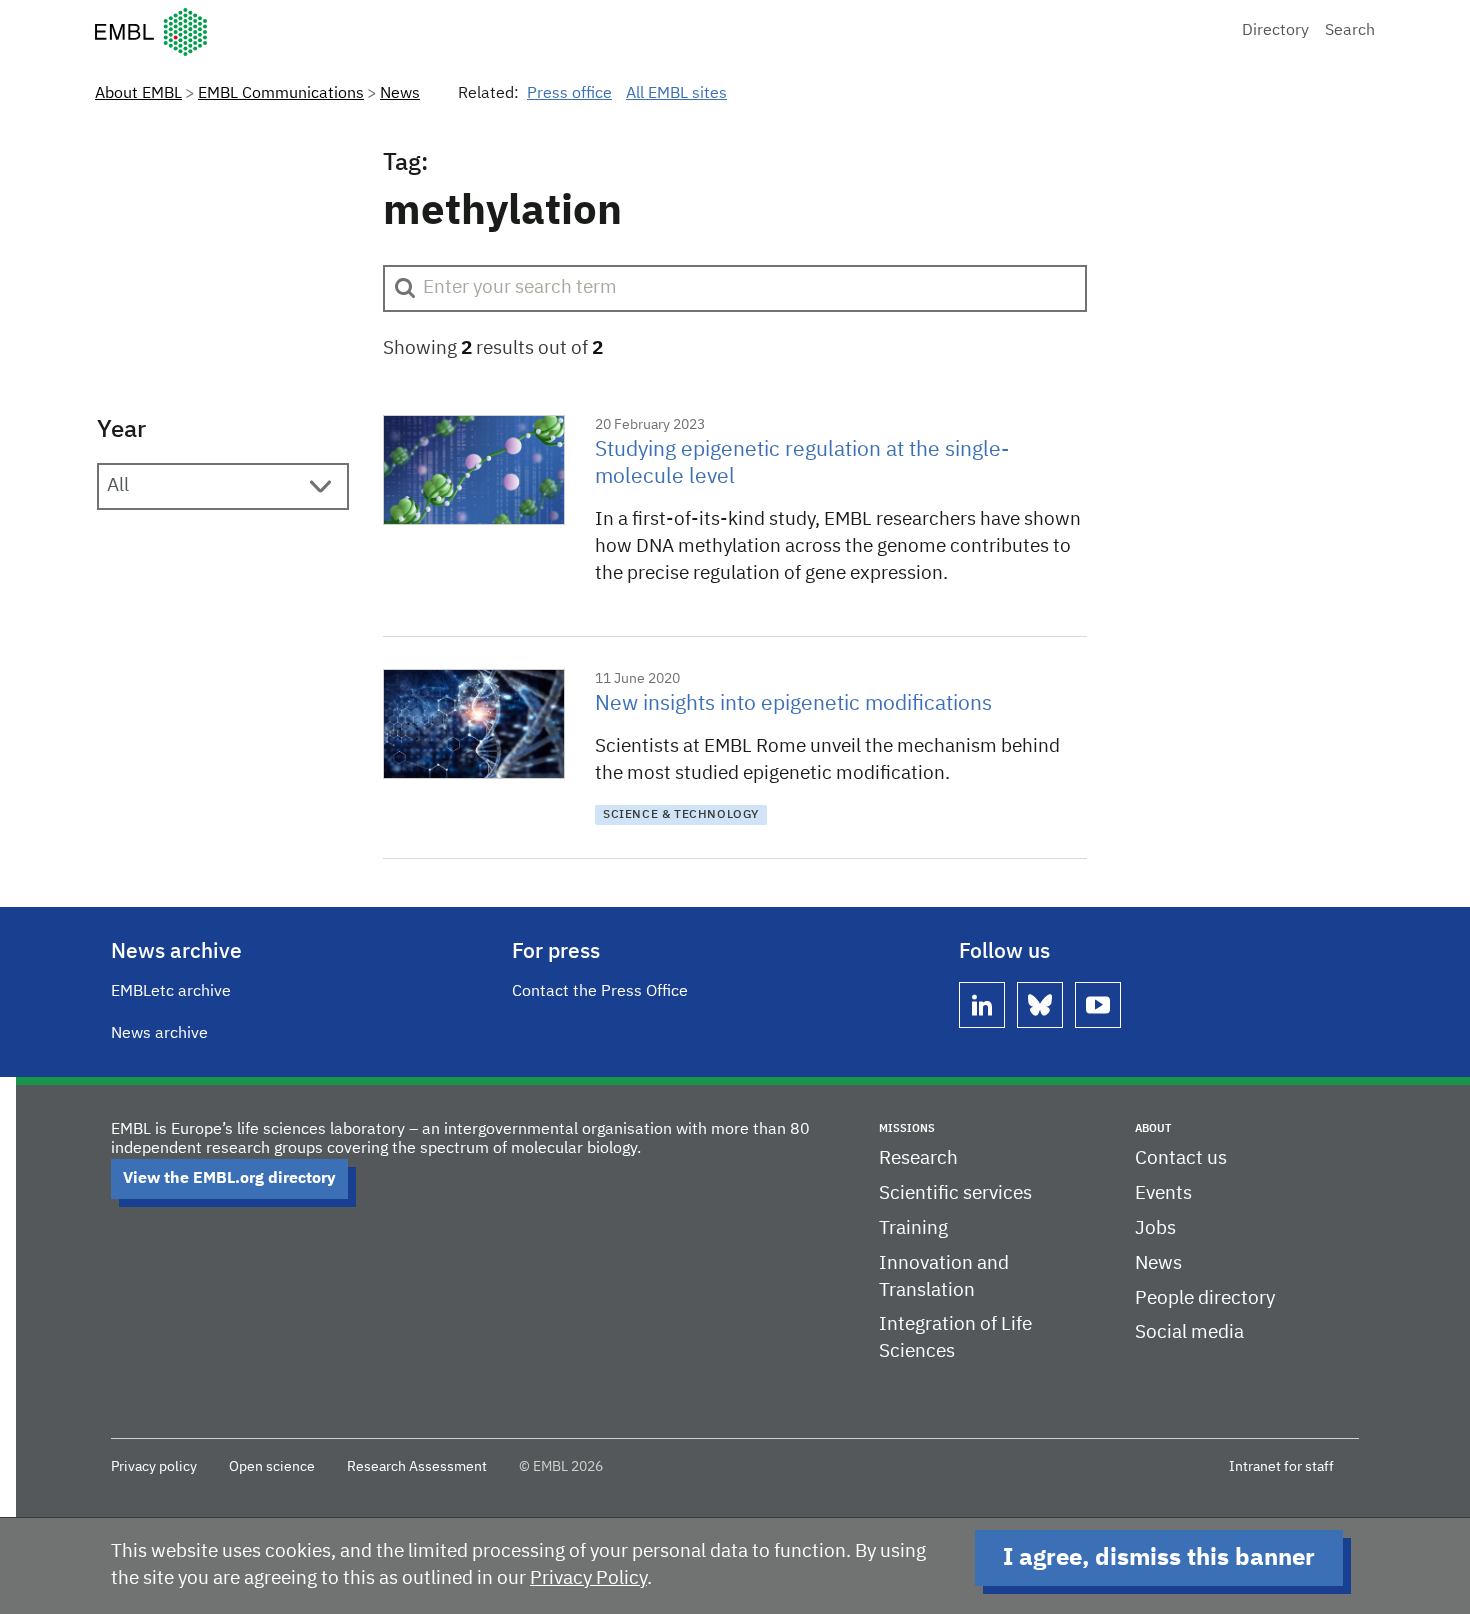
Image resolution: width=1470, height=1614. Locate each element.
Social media (1189, 1332)
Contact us (1181, 1158)
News (400, 94)
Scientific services (955, 1193)
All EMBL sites (676, 94)
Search (1350, 31)
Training (913, 1228)
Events (1163, 1193)
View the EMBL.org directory (229, 1179)
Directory (1275, 31)
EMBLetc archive (171, 992)
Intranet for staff (1281, 1467)
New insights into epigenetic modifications (793, 704)
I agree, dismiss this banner (1159, 1558)
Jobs (1155, 1228)
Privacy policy (154, 1467)
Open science (272, 1467)
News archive (159, 1034)
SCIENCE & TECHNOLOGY (681, 815)
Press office (569, 94)
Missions (907, 1128)
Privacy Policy (588, 1578)
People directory (1205, 1298)
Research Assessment (417, 1467)
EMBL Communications (281, 94)
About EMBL (138, 94)
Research (918, 1158)
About (1153, 1128)
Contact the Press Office (600, 992)
